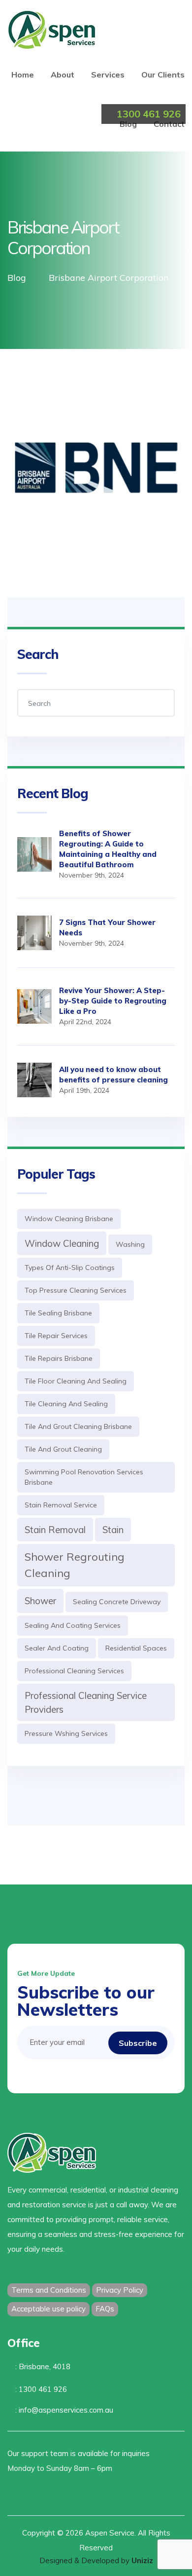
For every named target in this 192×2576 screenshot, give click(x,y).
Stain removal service (61, 1505)
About (63, 75)
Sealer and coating (57, 1648)
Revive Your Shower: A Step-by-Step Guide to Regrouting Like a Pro (113, 1001)
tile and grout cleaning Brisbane (78, 1426)
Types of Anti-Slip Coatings (70, 1268)
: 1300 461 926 (40, 2389)
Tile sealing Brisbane (58, 1313)
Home (23, 75)
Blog (128, 124)
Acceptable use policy (48, 2309)
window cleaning (62, 1243)
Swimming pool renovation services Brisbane (84, 1477)
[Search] (162, 703)
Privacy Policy (120, 2290)
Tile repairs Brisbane (59, 1358)
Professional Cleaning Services (74, 1671)
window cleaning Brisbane (69, 1219)
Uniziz (142, 2560)
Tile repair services (56, 1336)
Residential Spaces (136, 1648)
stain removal (55, 1530)
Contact (169, 124)
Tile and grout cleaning (63, 1449)
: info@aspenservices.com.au (63, 2410)
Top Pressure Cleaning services (76, 1290)
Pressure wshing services (66, 1733)
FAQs (105, 2309)
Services (108, 75)
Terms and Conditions (49, 2290)
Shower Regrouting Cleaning (75, 1565)
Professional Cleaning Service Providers (86, 1702)
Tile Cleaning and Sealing (66, 1404)
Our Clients (163, 75)
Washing (130, 1244)
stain (113, 1530)
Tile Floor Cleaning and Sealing (76, 1381)
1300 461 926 (147, 114)
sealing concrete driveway (117, 1602)
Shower (40, 1601)
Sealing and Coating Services (73, 1625)
